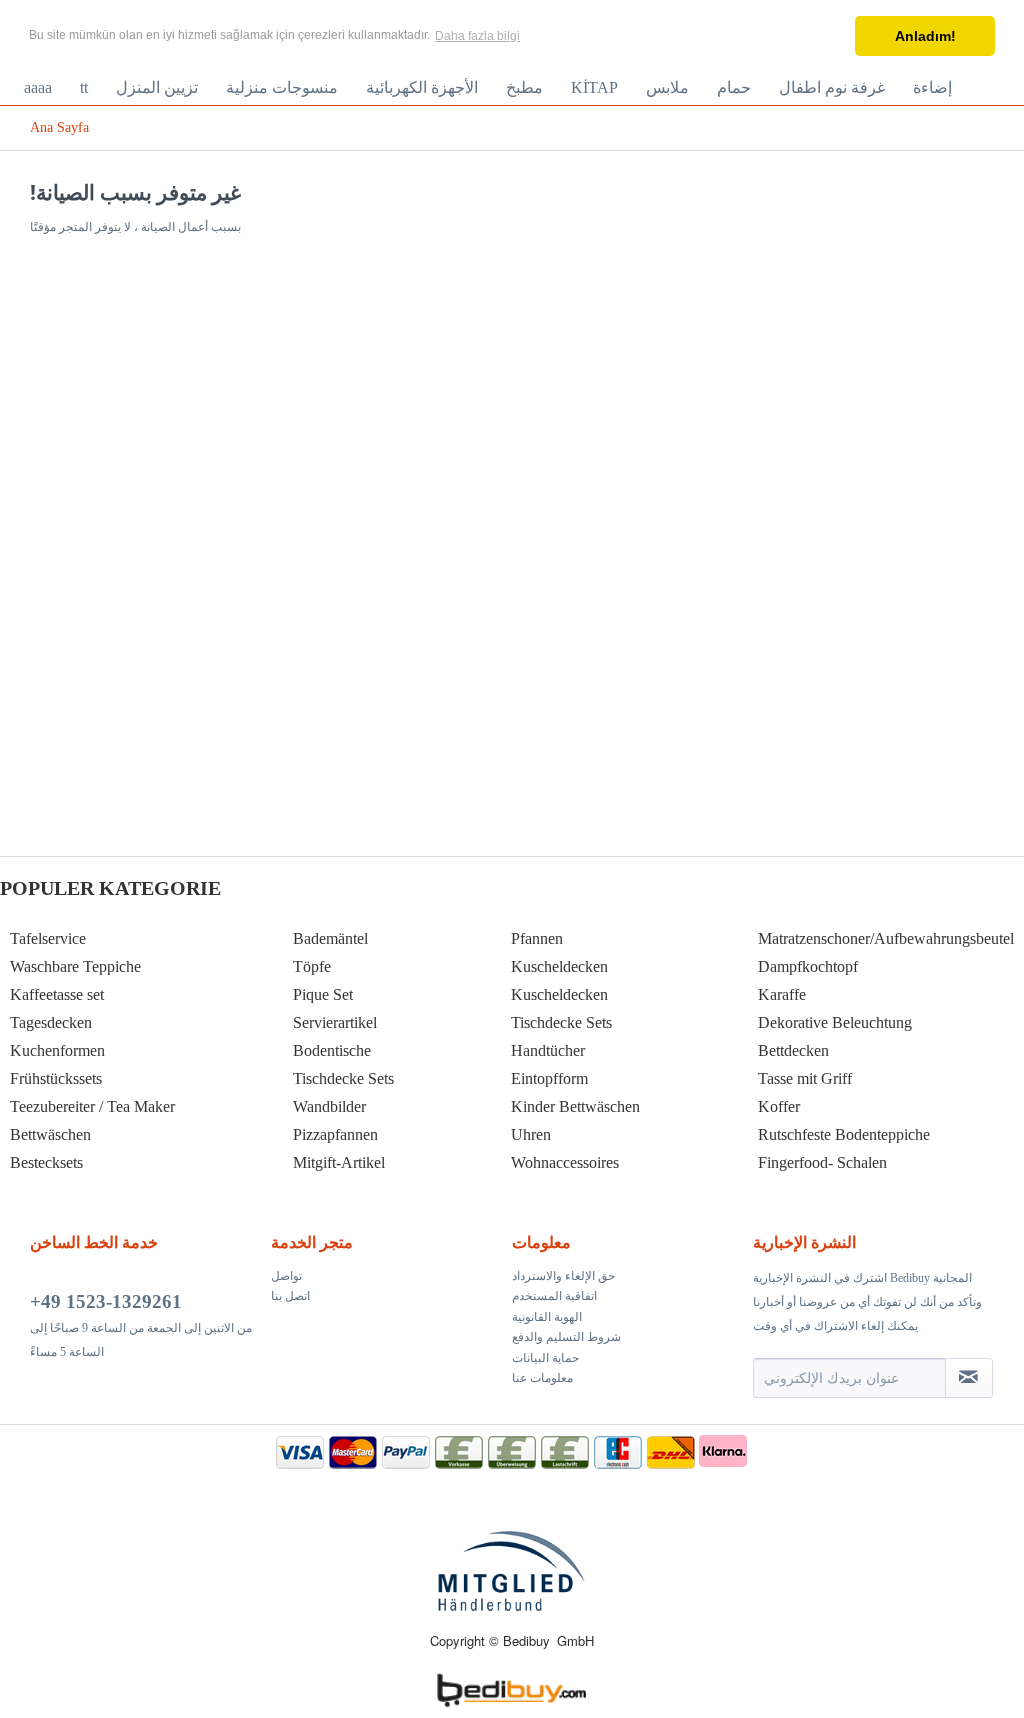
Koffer (779, 1106)
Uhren (531, 1134)
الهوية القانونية (547, 1317)
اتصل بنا (290, 1296)
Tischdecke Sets (343, 1078)
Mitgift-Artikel (339, 1162)
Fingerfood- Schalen (822, 1162)
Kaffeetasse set (57, 994)
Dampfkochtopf (808, 966)
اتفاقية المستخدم (554, 1296)
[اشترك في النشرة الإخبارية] (969, 1378)
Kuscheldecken (559, 966)
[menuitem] (38, 88)
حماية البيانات (545, 1358)
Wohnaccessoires (565, 1162)
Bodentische (332, 1050)
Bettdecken (793, 1050)
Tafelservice (48, 938)
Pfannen (537, 938)
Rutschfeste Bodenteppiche (844, 1134)
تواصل (286, 1276)
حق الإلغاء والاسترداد (563, 1276)
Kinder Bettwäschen (575, 1106)
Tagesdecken (51, 1022)
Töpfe (312, 966)
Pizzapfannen (335, 1134)
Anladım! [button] (925, 36)
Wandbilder (329, 1106)
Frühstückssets (56, 1078)
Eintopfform (549, 1078)
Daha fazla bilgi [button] (477, 36)
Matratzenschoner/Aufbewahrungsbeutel (886, 938)
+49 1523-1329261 (106, 1301)
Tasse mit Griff (805, 1078)
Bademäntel (330, 938)
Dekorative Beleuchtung (835, 1022)
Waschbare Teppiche (75, 966)
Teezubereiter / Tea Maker (92, 1106)
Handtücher (548, 1050)
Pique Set (323, 994)
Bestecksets (46, 1162)
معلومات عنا (542, 1378)
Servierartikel (335, 1022)
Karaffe (782, 994)
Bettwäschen (50, 1134)
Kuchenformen (57, 1050)
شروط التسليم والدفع (566, 1337)
